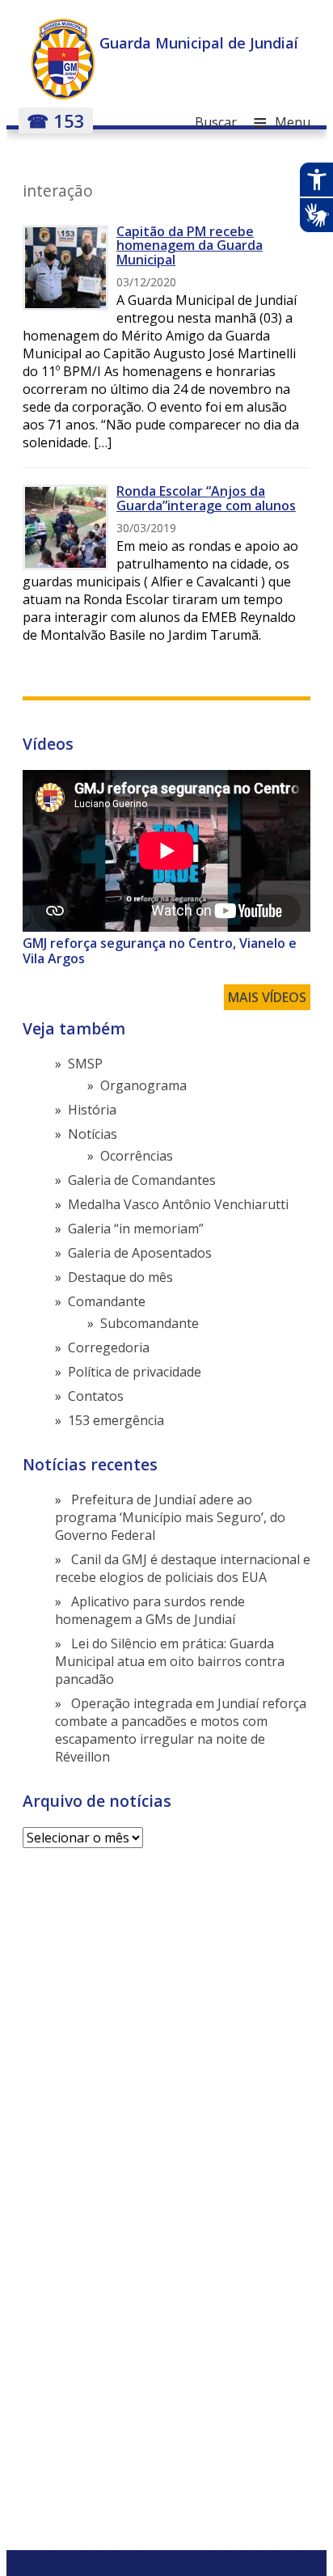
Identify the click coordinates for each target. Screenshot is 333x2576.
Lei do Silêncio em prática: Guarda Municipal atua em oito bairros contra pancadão (170, 1661)
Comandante (107, 1301)
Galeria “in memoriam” (136, 1229)
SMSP (85, 1064)
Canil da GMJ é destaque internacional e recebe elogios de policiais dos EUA (183, 1568)
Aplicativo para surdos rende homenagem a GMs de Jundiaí (150, 1610)
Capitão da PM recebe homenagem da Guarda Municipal (190, 245)
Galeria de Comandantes (142, 1180)
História (92, 1110)
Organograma (143, 1085)
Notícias (93, 1134)
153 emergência (116, 1420)
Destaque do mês (120, 1277)
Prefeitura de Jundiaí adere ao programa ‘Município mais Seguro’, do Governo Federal (170, 1517)
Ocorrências (137, 1156)
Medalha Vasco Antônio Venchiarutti (178, 1204)
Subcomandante (150, 1323)
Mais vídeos (267, 997)
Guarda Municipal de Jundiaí (199, 43)
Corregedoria (109, 1347)
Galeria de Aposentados (140, 1253)
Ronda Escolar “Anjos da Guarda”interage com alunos (206, 498)
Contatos (96, 1396)
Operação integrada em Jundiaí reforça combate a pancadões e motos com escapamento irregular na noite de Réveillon (181, 1730)
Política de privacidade (135, 1372)
